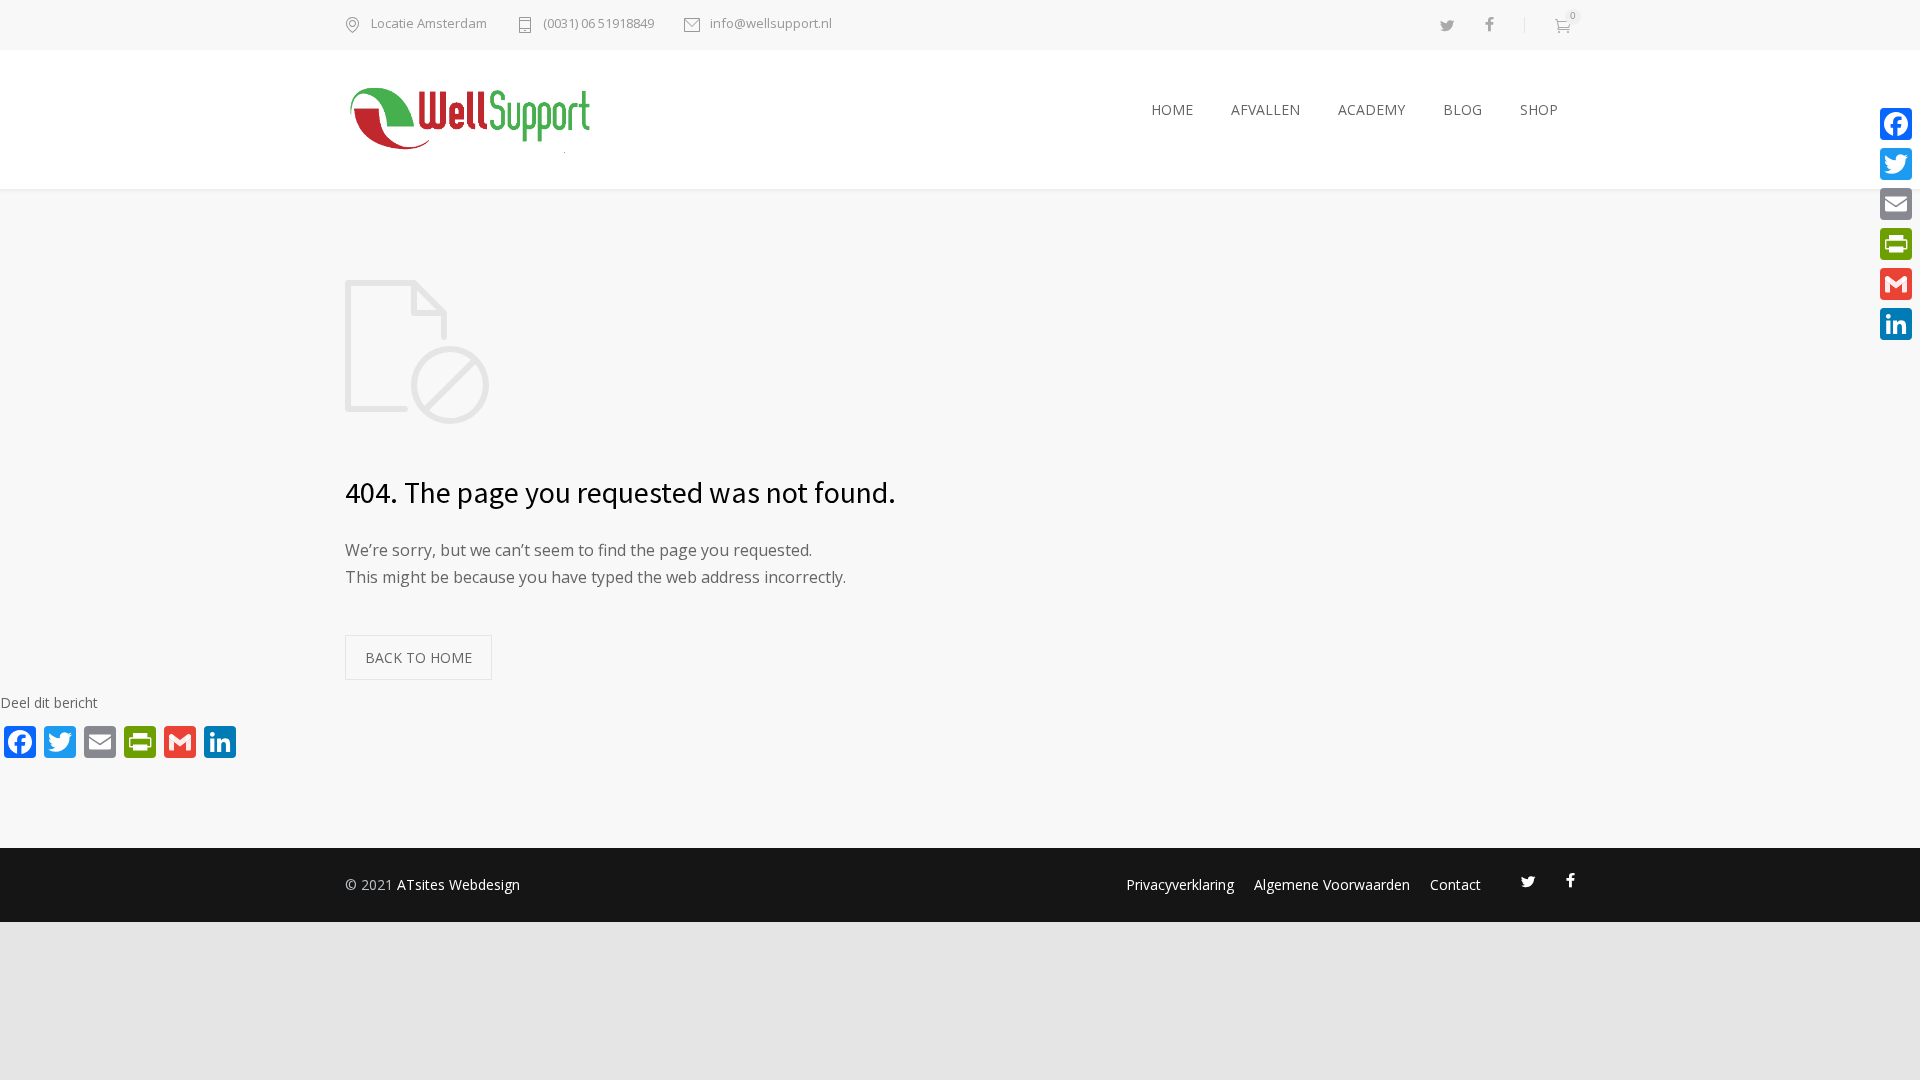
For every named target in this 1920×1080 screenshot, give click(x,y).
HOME (1172, 109)
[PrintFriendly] (1896, 244)
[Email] (1896, 204)
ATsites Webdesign (458, 884)
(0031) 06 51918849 (598, 24)
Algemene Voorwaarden (1332, 884)
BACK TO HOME (418, 657)
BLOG (1462, 109)
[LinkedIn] (1896, 324)
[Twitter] (1896, 164)
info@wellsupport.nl (771, 24)
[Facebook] (1896, 124)
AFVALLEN (1265, 109)
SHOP (1539, 109)
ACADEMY (1371, 109)
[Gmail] (1896, 284)
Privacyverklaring (1180, 884)
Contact (1455, 884)
